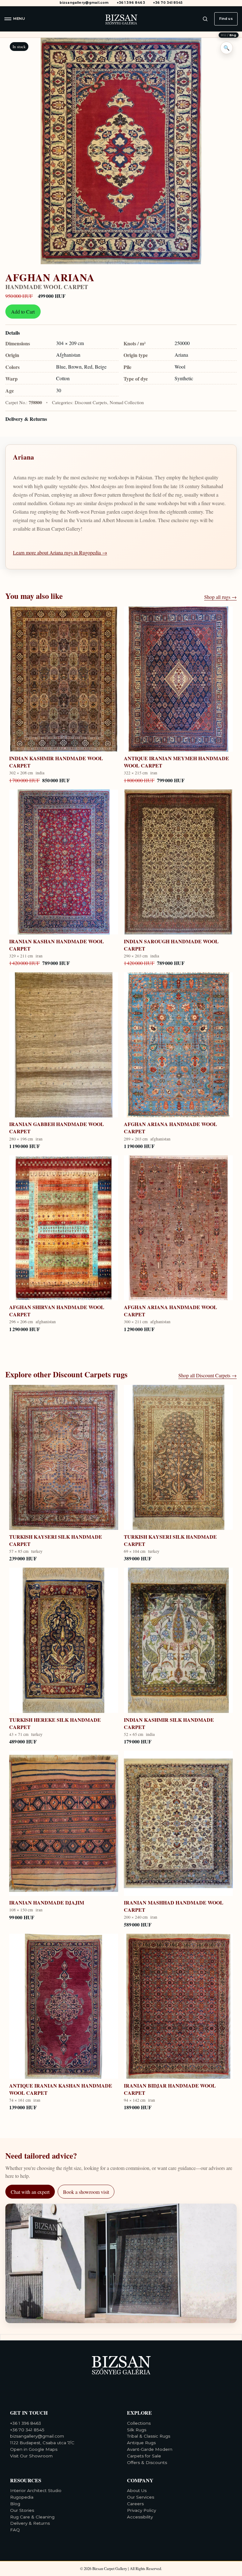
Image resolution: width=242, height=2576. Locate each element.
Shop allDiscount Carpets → (207, 1375)
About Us (137, 2490)
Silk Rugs (137, 2430)
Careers (135, 2504)
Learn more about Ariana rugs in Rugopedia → (60, 552)
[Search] (205, 19)
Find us (226, 19)
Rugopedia (22, 2497)
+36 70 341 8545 (168, 3)
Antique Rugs (141, 2443)
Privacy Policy (141, 2510)
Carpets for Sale (144, 2456)
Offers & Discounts (147, 2462)
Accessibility (140, 2517)
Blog (15, 2504)
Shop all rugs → (220, 597)
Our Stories (22, 2510)
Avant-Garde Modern (150, 2449)
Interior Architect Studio (36, 2490)
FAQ (15, 2530)
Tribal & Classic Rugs (149, 2436)
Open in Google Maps (34, 2449)
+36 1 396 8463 (131, 3)
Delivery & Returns (26, 419)
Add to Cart (23, 312)
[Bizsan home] (121, 19)
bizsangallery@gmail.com (84, 3)
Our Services (141, 2497)
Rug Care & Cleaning (32, 2517)
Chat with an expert (30, 2192)
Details (13, 333)
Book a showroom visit (86, 2192)
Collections (139, 2423)
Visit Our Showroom (31, 2456)
